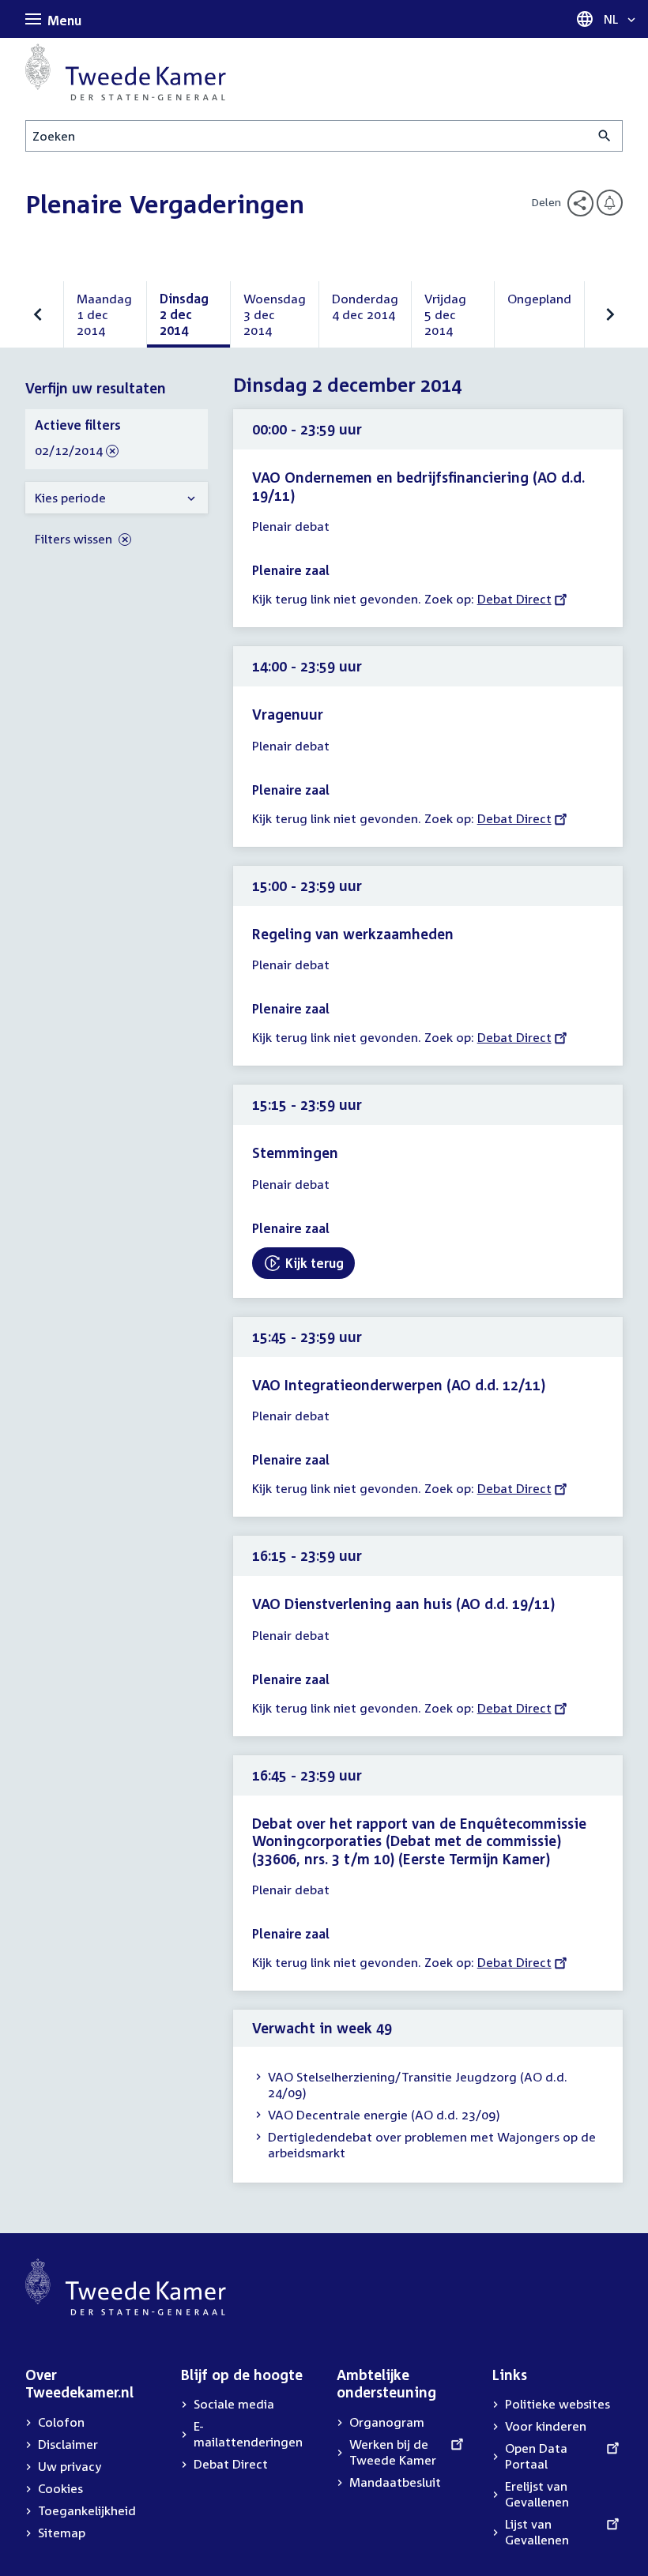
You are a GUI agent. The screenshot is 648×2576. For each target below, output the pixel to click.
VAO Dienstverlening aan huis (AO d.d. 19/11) (403, 1604)
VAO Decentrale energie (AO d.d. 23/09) (384, 2115)
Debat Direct (514, 599)
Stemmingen (295, 1153)
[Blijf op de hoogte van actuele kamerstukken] (610, 203)
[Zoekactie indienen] (605, 136)
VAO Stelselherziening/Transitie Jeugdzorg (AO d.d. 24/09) (418, 2085)
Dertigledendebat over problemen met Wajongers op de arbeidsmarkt (432, 2145)
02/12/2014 (69, 451)
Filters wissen (75, 539)
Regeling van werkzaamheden (353, 934)
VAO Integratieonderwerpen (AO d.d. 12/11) (399, 1385)
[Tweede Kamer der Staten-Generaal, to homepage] (126, 72)
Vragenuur (288, 714)
